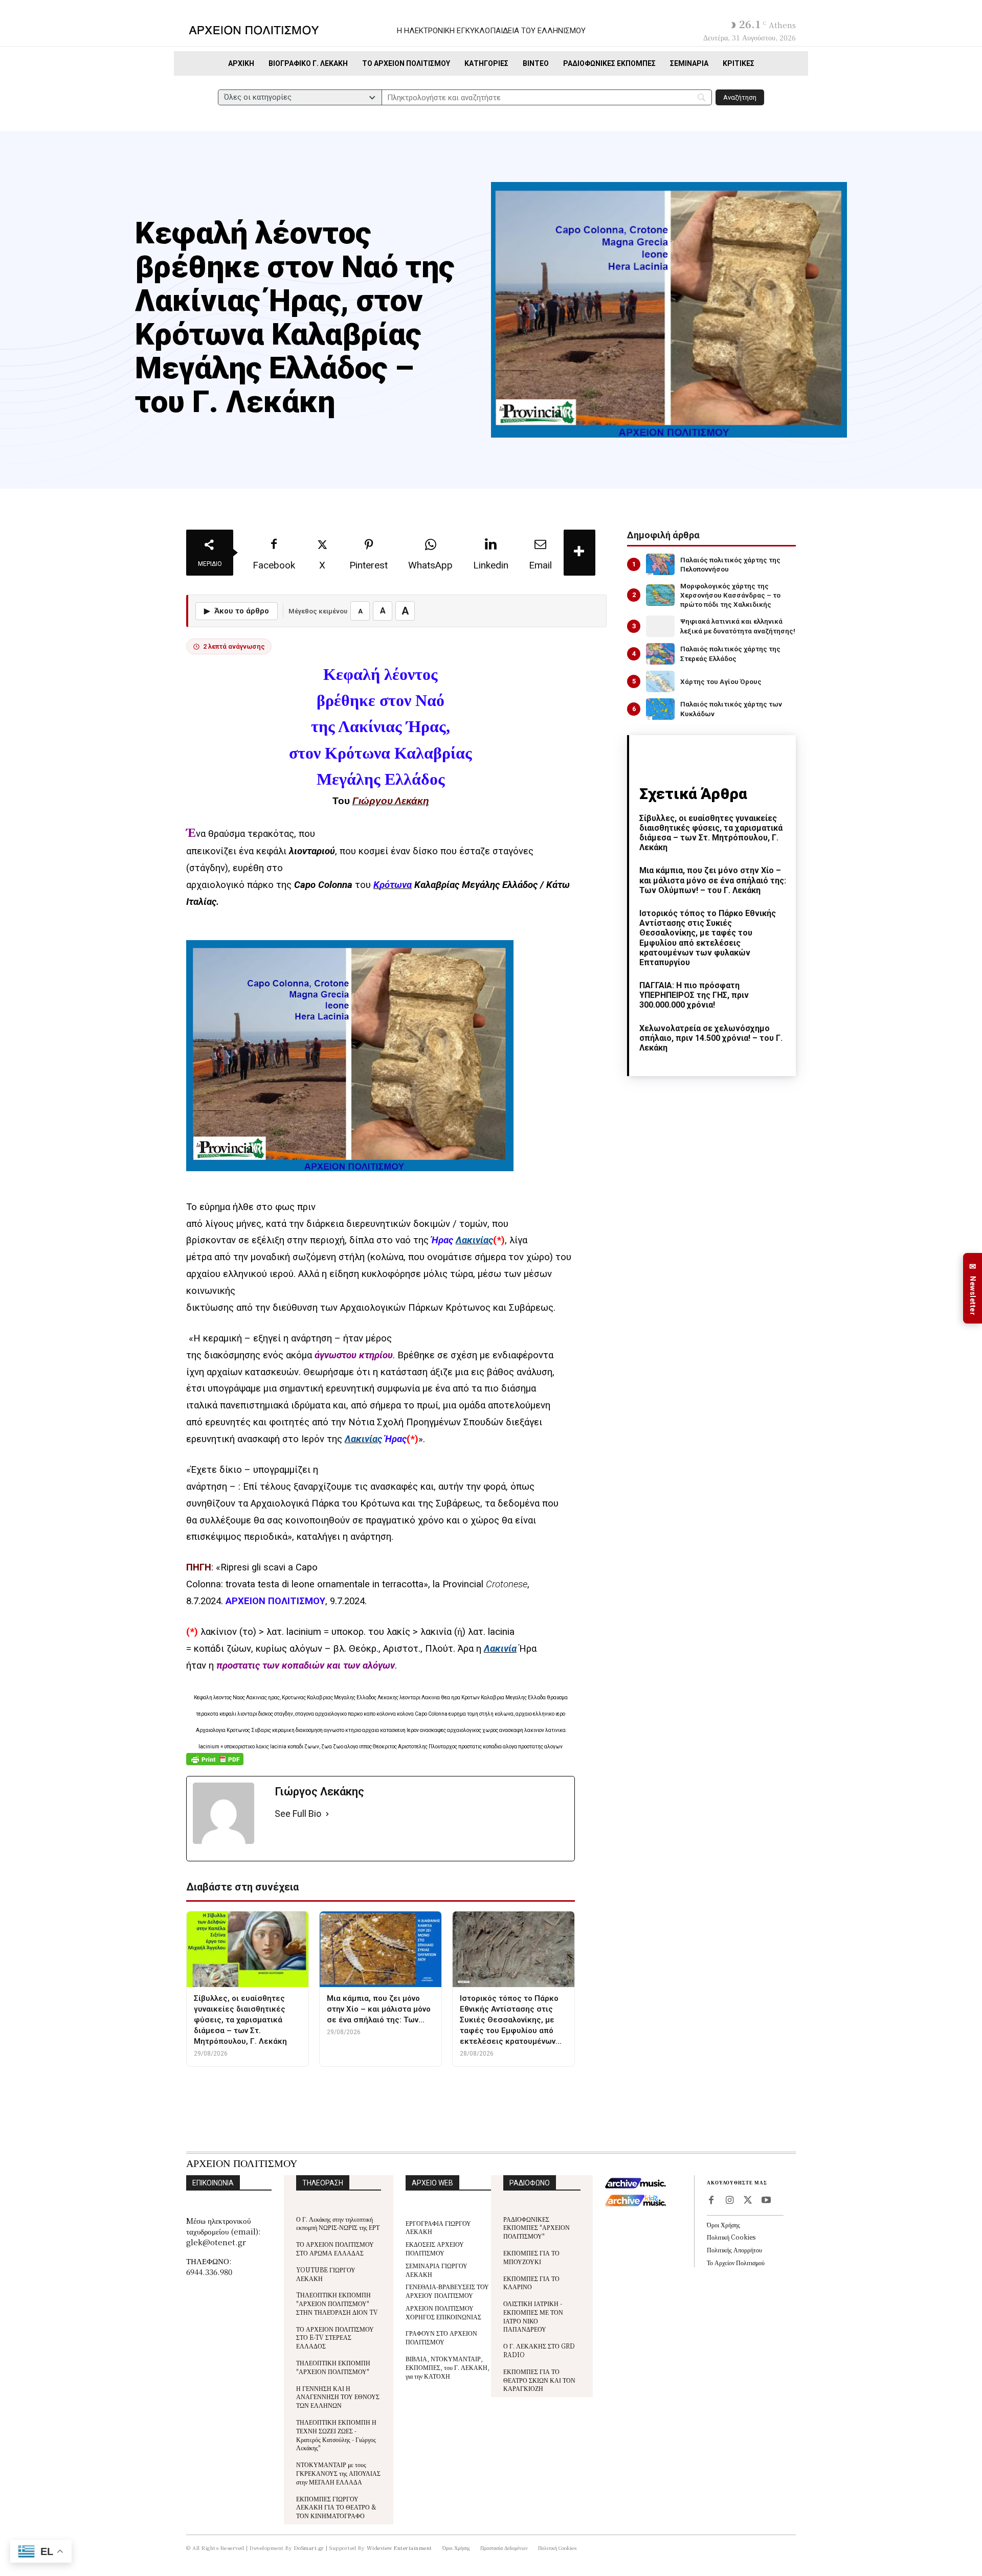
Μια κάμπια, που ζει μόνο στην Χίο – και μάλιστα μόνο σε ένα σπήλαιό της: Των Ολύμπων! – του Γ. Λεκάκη (713, 880)
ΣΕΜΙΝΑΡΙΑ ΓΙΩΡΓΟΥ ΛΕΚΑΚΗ (437, 2270)
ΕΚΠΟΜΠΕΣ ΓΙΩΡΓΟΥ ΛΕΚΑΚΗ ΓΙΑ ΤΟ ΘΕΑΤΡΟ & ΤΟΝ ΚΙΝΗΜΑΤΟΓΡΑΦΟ (336, 2507)
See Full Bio (298, 1814)
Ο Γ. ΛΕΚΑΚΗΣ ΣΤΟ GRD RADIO (539, 2350)
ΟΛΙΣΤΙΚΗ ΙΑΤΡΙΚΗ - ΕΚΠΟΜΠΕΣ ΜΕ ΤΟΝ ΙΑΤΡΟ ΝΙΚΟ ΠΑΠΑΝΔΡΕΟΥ (533, 2316)
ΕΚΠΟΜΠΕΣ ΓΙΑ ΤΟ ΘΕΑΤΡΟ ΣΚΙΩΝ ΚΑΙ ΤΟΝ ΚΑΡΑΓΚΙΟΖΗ (539, 2380)
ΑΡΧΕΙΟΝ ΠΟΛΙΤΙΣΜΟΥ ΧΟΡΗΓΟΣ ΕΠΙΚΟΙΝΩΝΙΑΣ (443, 2312)
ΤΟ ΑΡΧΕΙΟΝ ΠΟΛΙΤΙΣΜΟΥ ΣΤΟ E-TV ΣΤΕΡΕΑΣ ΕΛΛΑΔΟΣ (335, 2338)
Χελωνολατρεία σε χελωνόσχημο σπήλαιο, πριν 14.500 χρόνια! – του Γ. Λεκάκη (711, 1038)
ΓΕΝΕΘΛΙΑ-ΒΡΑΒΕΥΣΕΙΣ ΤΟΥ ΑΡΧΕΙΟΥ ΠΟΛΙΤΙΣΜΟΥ (447, 2291)
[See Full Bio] (327, 1814)
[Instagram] (729, 2201)
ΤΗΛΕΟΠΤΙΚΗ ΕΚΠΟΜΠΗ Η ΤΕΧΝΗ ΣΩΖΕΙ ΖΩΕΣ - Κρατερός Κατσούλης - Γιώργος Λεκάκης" (336, 2435)
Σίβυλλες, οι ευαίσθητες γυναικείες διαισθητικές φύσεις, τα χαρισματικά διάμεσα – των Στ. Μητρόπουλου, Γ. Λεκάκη (711, 833)
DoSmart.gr (309, 2548)
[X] (748, 2201)
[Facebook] (711, 2201)
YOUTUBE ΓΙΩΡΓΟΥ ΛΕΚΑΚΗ (326, 2274)
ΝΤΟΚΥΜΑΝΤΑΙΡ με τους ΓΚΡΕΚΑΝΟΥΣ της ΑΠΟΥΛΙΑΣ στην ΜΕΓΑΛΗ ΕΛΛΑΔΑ (338, 2473)
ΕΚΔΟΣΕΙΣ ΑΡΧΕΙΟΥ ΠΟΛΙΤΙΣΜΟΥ (435, 2248)
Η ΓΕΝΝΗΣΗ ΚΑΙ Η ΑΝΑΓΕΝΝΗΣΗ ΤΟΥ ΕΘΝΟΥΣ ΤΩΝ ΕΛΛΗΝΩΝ (338, 2397)
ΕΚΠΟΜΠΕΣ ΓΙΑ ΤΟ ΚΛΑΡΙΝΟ (531, 2283)
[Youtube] (766, 2201)
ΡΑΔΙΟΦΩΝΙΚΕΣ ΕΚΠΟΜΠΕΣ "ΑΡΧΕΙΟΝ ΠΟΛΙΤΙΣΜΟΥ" (537, 2228)
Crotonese (507, 1584)
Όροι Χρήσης (723, 2225)
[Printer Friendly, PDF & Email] (215, 1764)
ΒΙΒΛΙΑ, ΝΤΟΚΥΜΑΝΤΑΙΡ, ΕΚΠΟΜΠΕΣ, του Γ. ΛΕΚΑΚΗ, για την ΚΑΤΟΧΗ (448, 2367)
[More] (579, 553)
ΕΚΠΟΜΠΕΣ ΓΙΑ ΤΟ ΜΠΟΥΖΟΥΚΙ (531, 2257)
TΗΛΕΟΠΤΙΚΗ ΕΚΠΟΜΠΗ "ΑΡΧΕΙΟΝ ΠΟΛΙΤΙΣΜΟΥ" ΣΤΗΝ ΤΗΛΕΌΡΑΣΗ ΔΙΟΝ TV (337, 2303)
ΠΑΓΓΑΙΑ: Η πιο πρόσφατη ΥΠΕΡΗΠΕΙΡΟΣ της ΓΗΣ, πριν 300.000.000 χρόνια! (694, 995)
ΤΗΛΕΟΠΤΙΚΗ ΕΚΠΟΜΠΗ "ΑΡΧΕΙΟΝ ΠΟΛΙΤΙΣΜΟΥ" (333, 2367)
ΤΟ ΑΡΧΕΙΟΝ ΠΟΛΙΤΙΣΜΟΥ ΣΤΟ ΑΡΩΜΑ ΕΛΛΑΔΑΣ (335, 2248)
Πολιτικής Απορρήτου (734, 2250)
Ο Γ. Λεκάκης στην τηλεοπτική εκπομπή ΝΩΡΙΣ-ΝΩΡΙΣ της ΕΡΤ (338, 2223)
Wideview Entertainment (399, 2548)
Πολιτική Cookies (731, 2237)
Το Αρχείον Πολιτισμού (736, 2262)
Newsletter (973, 1289)
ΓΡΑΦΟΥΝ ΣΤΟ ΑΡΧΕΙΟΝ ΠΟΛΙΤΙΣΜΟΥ (441, 2337)
